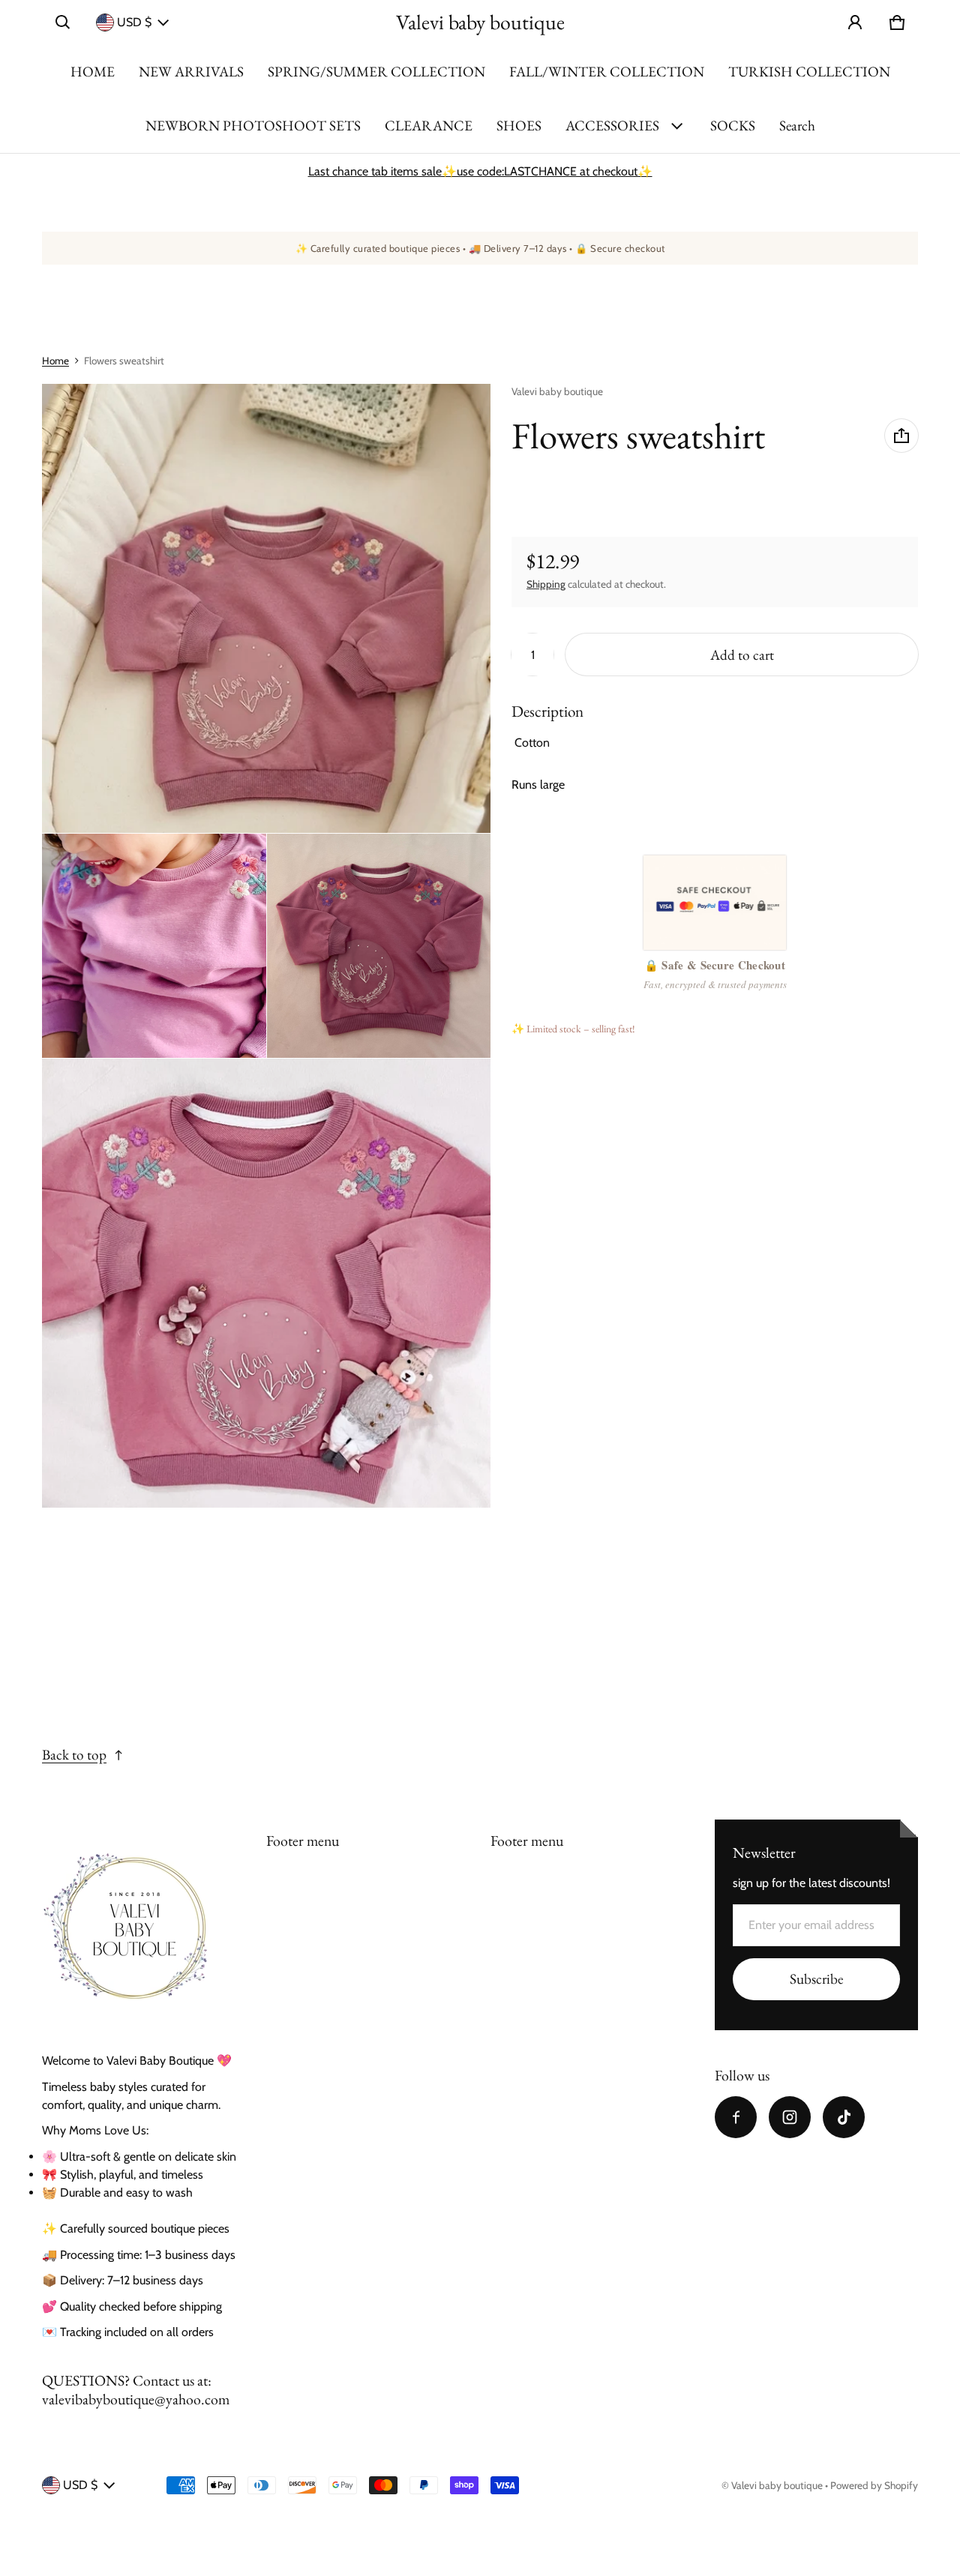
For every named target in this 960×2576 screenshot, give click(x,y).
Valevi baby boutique (777, 2485)
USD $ (134, 22)
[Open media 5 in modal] (267, 1283)
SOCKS (733, 126)
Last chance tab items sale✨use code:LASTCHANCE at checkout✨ (480, 171)
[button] (63, 22)
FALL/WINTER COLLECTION (607, 72)
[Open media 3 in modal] (154, 946)
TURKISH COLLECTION (809, 72)
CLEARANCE (429, 126)
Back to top (74, 1755)
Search (797, 126)
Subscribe (816, 1979)
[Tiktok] (844, 2117)
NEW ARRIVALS (191, 72)
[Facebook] (736, 2117)
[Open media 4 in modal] (379, 946)
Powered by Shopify (874, 2485)
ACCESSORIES (612, 126)
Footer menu (303, 1841)
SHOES (519, 126)
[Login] (855, 22)
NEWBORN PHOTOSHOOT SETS (253, 126)
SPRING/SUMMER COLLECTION (376, 72)
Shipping (546, 584)
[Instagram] (790, 2117)
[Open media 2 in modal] (267, 608)
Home (55, 361)
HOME (93, 72)
